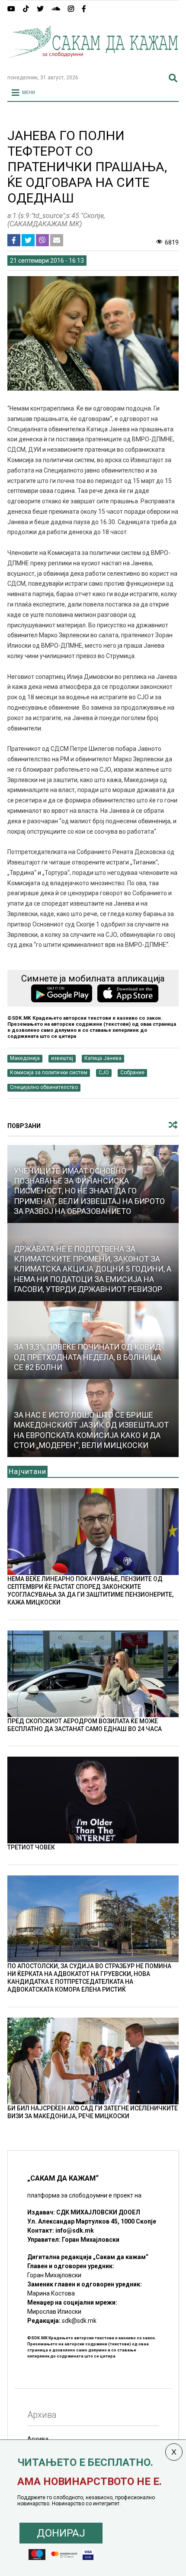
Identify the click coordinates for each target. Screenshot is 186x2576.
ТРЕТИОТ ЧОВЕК (31, 1847)
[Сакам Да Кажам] (93, 64)
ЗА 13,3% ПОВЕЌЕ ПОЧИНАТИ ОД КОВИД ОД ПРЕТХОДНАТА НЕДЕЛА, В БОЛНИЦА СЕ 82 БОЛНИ (87, 1357)
